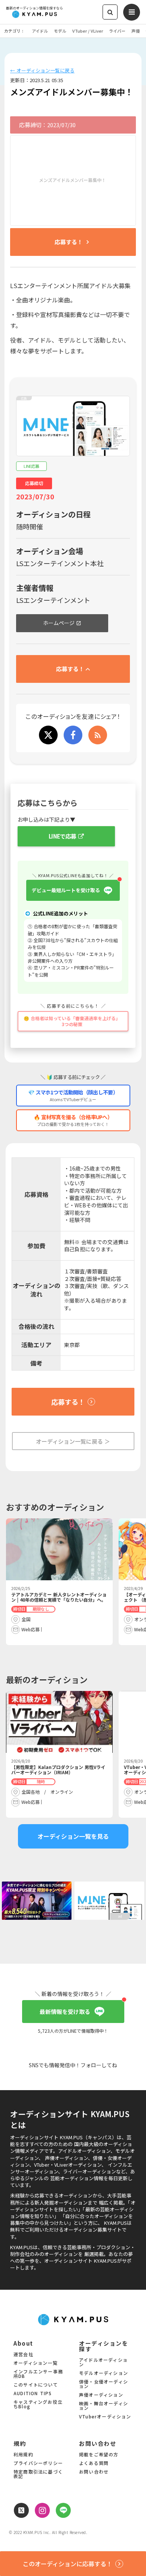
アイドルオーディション (103, 2363)
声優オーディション (101, 2395)
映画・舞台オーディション (104, 2406)
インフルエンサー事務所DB (38, 2374)
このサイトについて (36, 2385)
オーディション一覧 (36, 2363)
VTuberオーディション (105, 2417)
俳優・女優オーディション (104, 2384)
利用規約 (23, 2455)
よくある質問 (94, 2463)
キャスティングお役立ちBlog (38, 2405)
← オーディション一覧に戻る (42, 71)
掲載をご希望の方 (99, 2455)
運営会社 (23, 2355)
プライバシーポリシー (38, 2463)
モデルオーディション (104, 2373)
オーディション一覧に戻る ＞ (73, 1441)
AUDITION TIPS (33, 2394)
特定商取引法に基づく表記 (38, 2474)
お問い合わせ (94, 2472)
